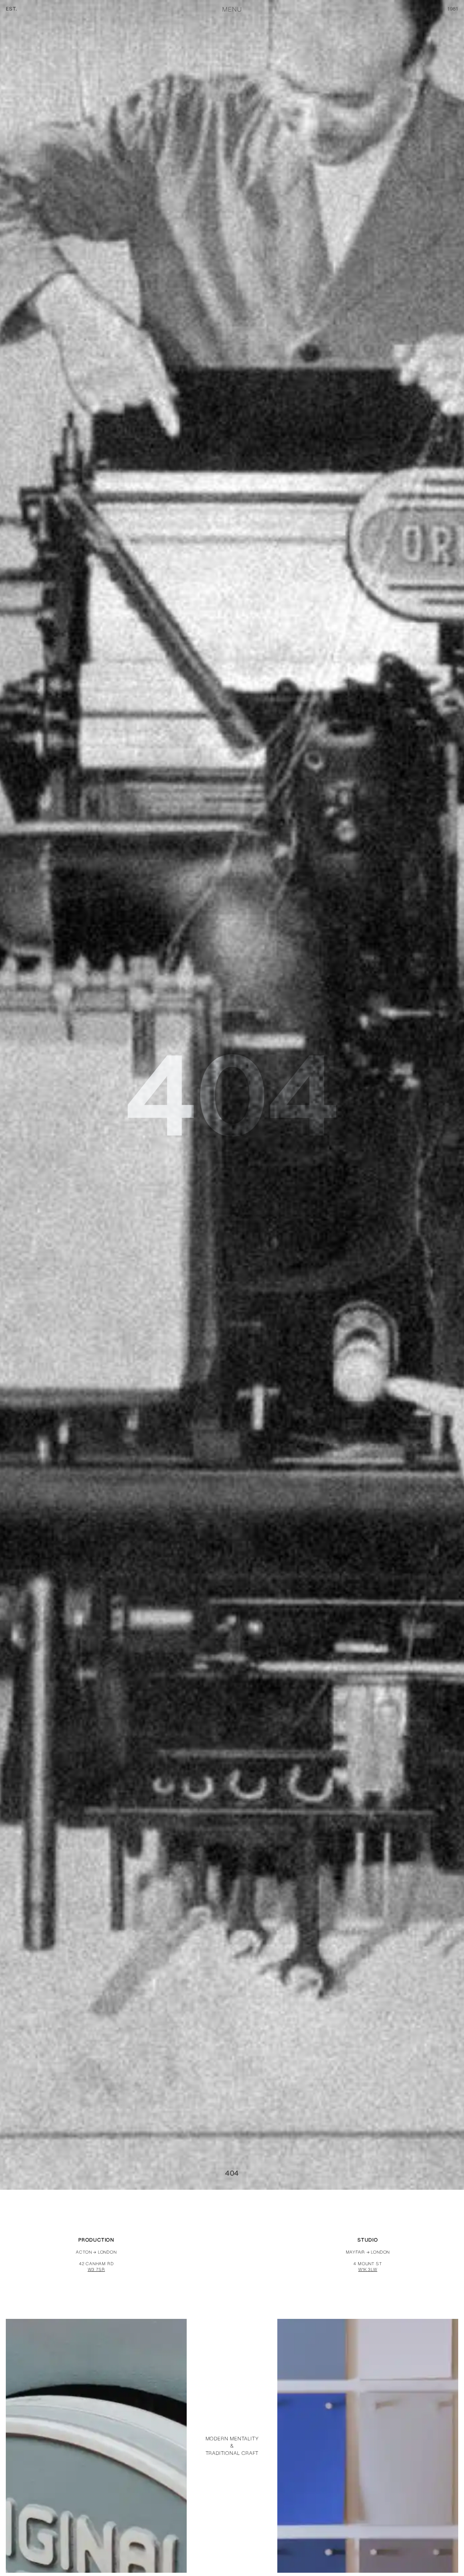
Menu (232, 9)
